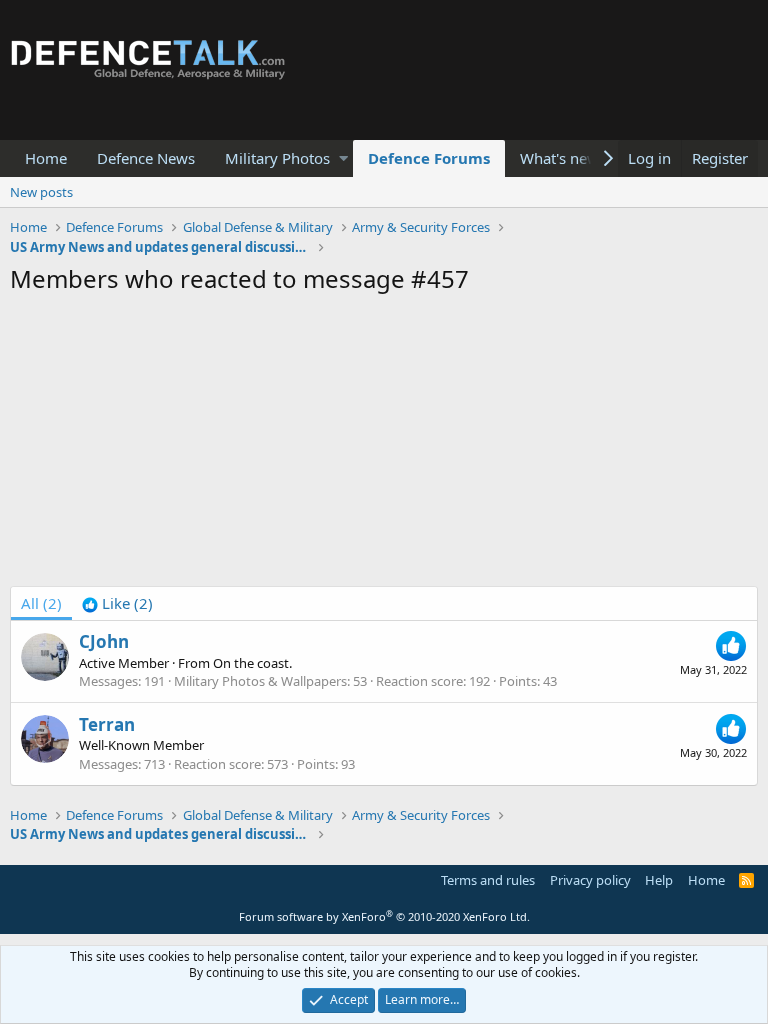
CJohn (104, 641)
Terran (107, 724)
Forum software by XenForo (384, 916)
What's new (559, 158)
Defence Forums (429, 158)
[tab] (117, 603)
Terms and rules (488, 880)
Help (659, 880)
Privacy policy (590, 880)
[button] (343, 158)
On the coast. (252, 663)
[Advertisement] (384, 446)
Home (46, 158)
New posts (41, 192)
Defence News (146, 158)
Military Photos (277, 158)
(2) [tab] (41, 603)
